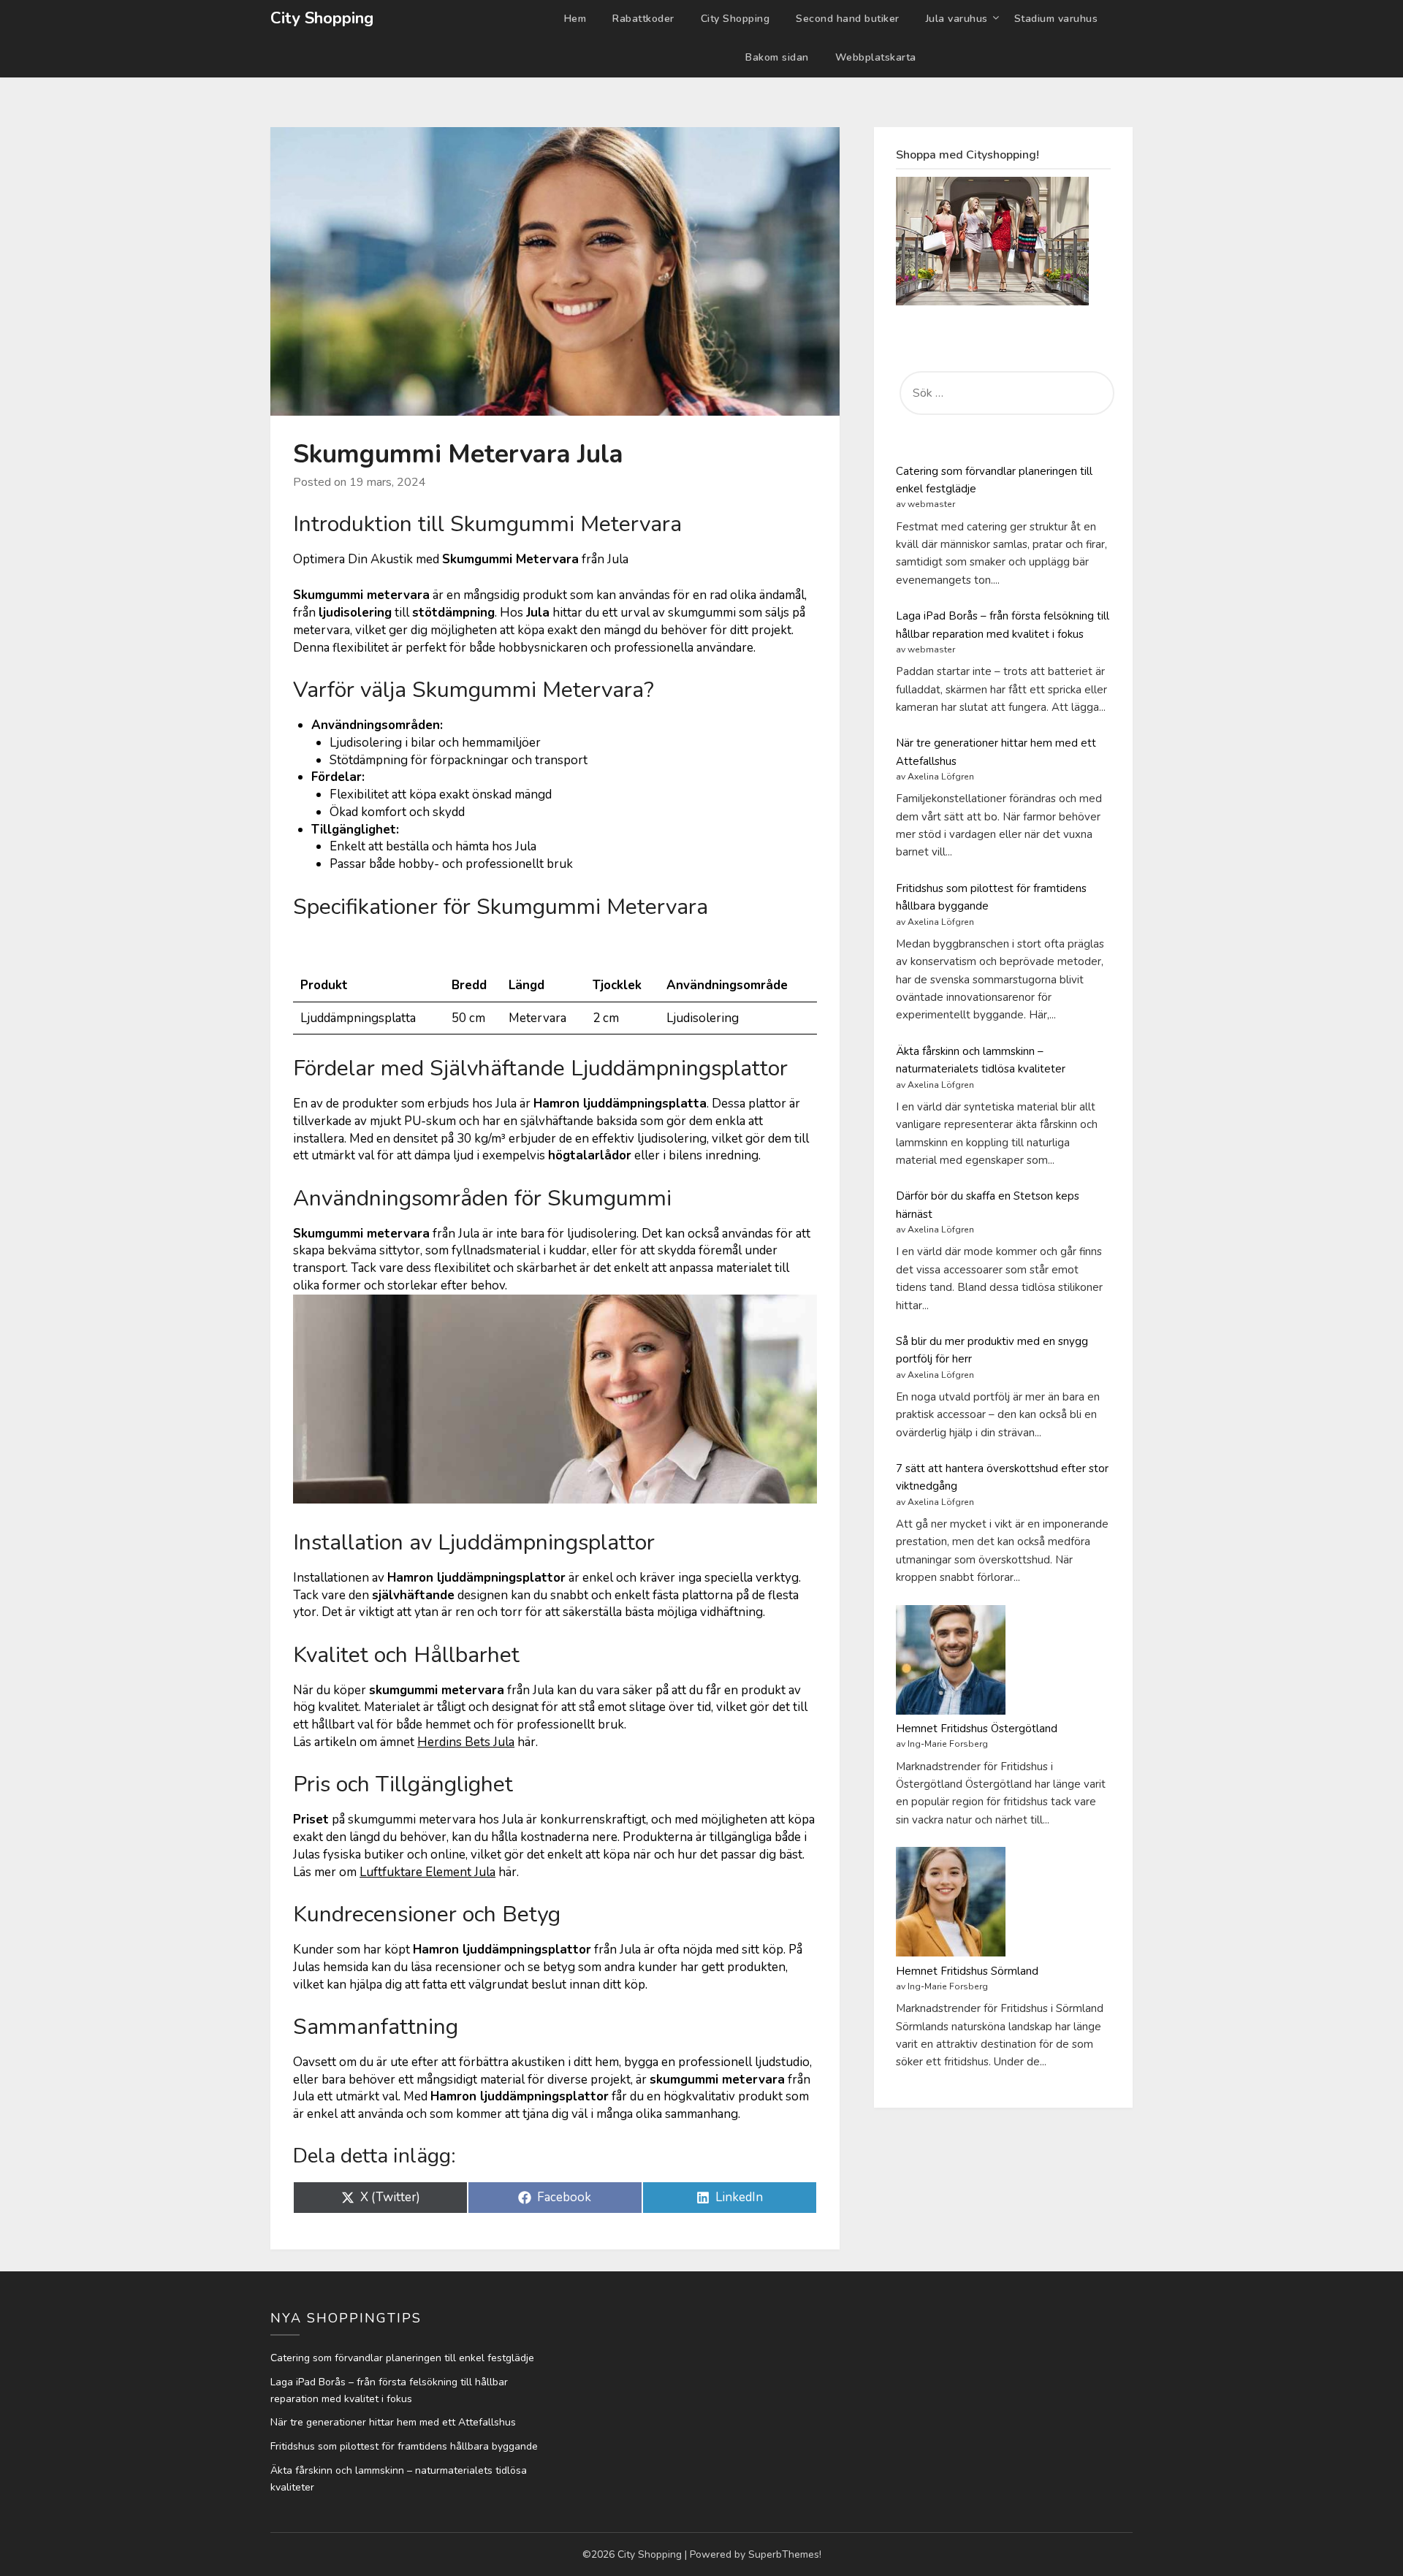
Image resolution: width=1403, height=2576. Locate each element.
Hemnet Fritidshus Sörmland (967, 1971)
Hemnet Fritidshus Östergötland (977, 1729)
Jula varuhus (957, 19)
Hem (575, 19)
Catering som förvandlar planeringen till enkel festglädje (402, 2358)
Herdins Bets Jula (466, 1742)
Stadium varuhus (1056, 19)
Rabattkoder (643, 19)
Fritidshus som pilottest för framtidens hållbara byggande (404, 2446)
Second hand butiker (848, 19)
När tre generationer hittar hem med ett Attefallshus (393, 2422)
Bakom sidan (777, 57)
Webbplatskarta (876, 57)
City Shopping (322, 18)
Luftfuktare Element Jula (427, 1872)
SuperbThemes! (785, 2554)
